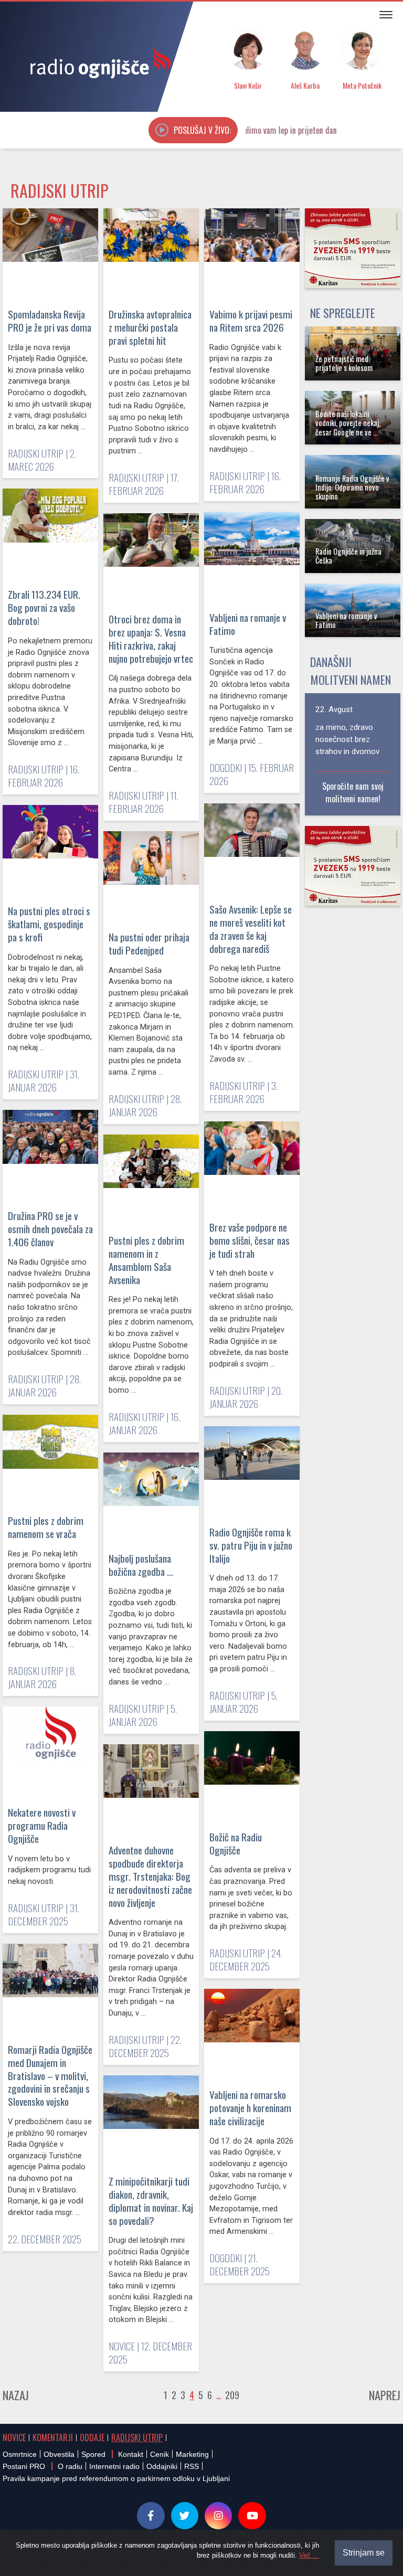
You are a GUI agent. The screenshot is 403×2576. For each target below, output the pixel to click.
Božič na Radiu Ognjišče (236, 1843)
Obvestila (59, 2454)
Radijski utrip (137, 2437)
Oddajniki (162, 2466)
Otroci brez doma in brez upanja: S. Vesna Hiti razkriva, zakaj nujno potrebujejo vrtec (151, 639)
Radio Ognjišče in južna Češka (348, 556)
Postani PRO (24, 2466)
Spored (93, 2454)
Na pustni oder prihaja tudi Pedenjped (149, 944)
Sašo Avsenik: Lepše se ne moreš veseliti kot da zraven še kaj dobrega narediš (251, 929)
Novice (14, 2437)
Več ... (309, 2555)
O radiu (70, 2466)
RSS (192, 2466)
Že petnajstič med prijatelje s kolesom (344, 363)
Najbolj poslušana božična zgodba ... (141, 1565)
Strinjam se (364, 2553)
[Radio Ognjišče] (97, 62)
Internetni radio (114, 2466)
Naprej (385, 2395)
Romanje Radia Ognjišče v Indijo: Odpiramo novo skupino (352, 487)
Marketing (192, 2454)
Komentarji (53, 2437)
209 (232, 2395)
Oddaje (92, 2437)
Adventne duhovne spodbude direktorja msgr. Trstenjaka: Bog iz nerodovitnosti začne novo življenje (150, 1876)
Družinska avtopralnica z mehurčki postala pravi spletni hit (150, 327)
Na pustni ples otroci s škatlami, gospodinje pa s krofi (49, 924)
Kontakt (131, 2454)
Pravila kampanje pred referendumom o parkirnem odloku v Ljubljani (116, 2478)
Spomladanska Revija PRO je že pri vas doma (50, 321)
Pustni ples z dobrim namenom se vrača (46, 1527)
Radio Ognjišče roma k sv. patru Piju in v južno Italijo (251, 1545)
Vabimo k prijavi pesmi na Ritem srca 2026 (251, 321)
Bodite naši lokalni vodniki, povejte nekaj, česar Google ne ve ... (348, 423)
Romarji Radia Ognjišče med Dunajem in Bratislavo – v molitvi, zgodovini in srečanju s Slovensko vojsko (50, 2076)
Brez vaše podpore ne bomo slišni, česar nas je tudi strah (250, 1240)
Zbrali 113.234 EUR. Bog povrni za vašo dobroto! (44, 607)
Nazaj (16, 2395)
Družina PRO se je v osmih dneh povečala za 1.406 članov (50, 1229)
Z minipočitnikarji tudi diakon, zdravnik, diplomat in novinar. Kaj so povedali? (151, 2201)
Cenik (160, 2454)
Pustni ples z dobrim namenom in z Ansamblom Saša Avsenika (146, 1260)
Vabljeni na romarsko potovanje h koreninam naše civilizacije (250, 2108)
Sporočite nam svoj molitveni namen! (353, 792)
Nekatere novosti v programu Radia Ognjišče (42, 1825)
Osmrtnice (20, 2454)
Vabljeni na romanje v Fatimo (248, 624)
